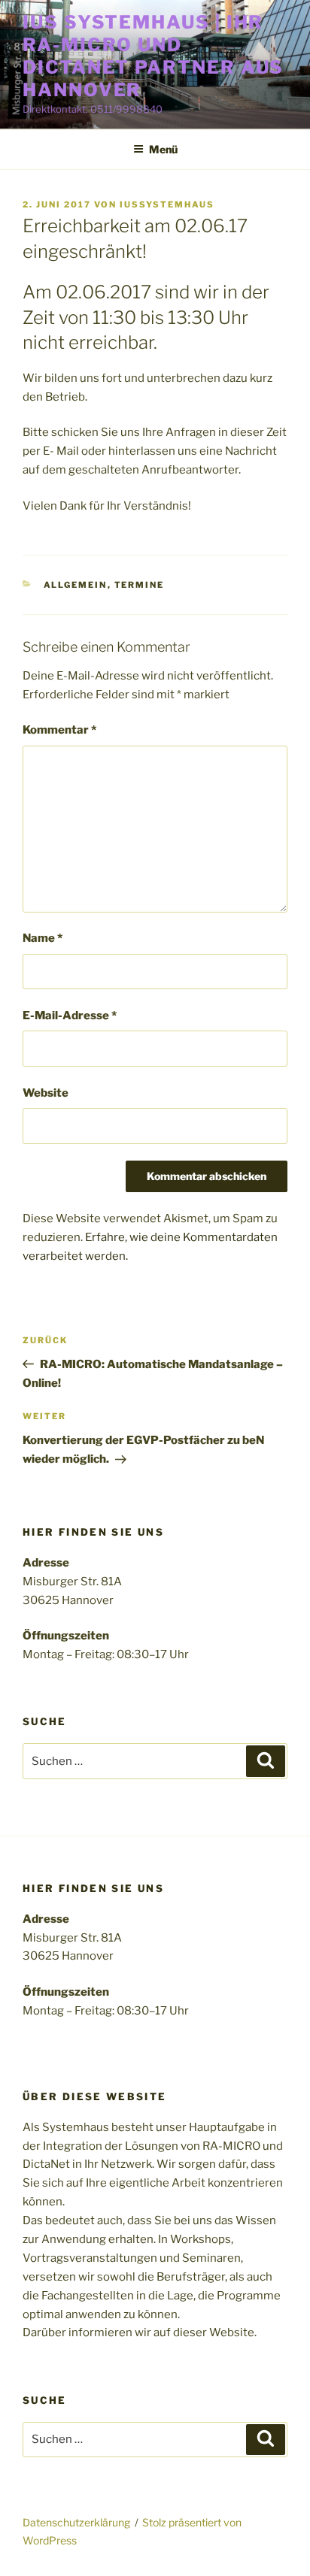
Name (43, 938)
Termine (140, 585)
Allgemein (76, 585)
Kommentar (59, 730)
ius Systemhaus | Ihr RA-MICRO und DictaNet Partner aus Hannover (153, 56)
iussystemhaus (167, 204)
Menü (163, 149)
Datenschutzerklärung (76, 2522)
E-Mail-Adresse (70, 1016)
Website (46, 1093)
